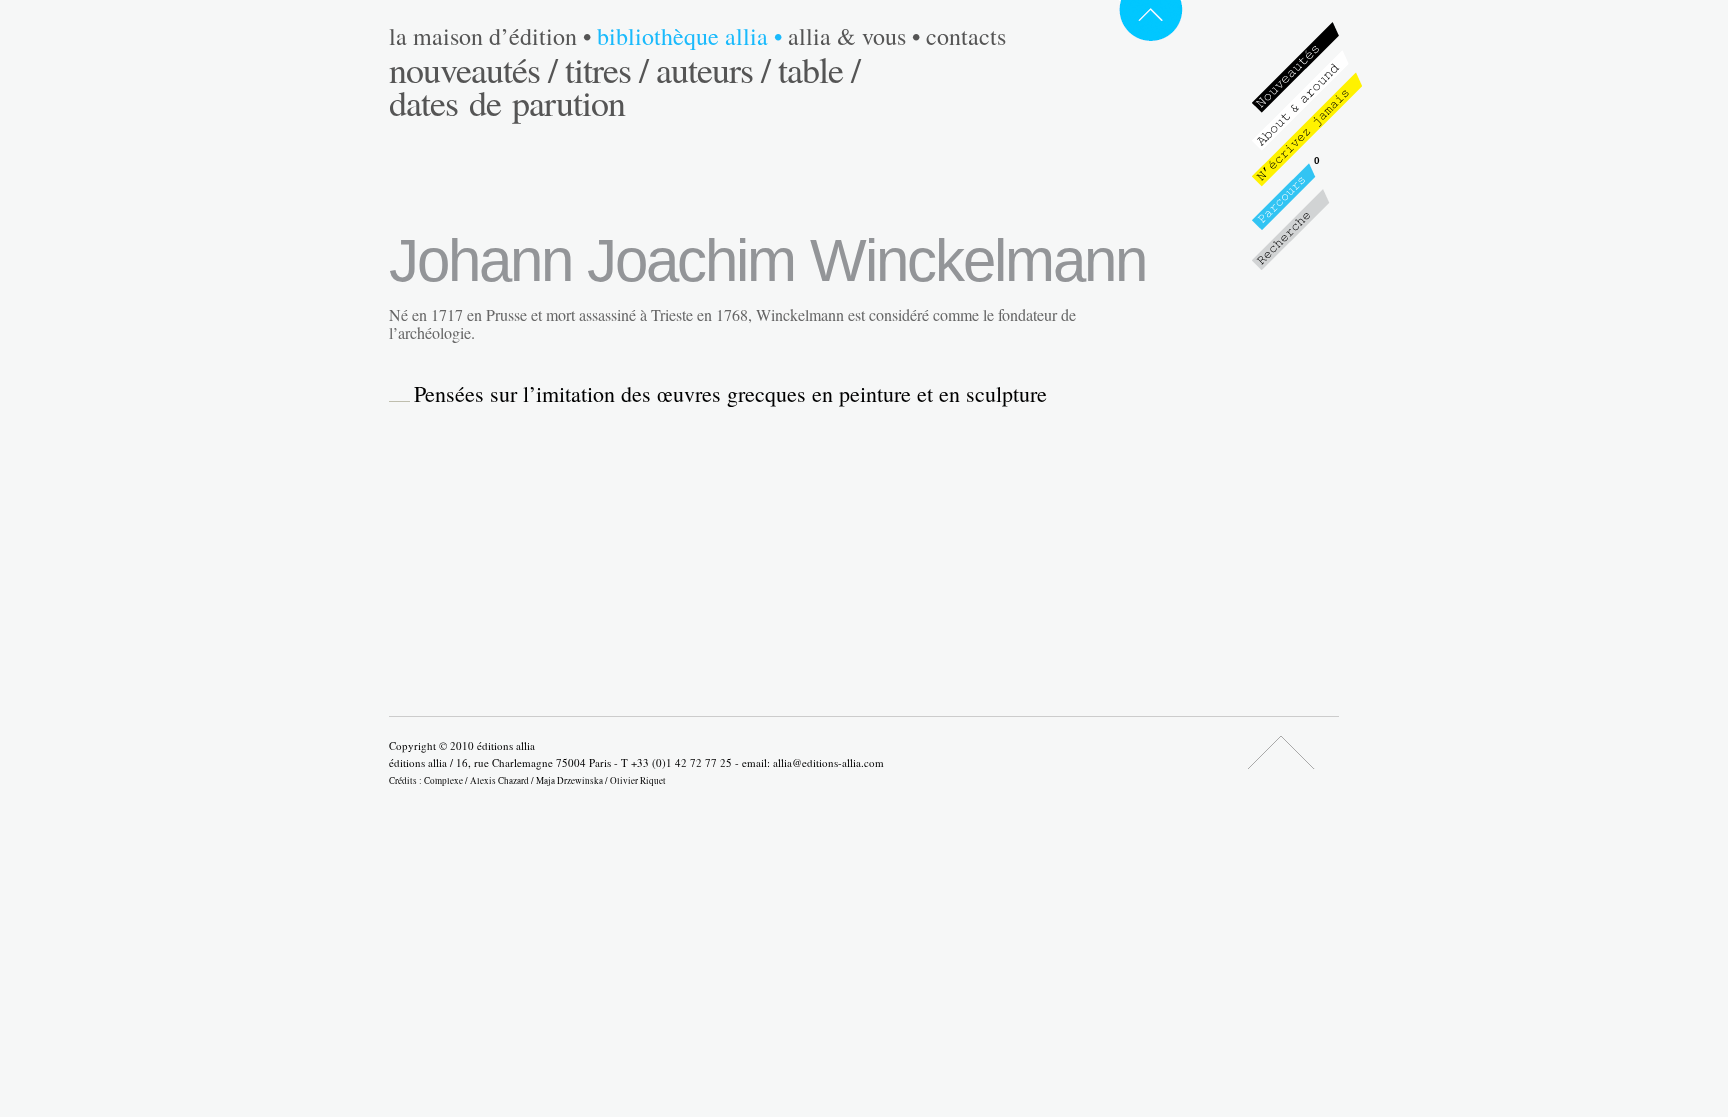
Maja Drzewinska (569, 780)
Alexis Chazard (499, 780)
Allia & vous (854, 36)
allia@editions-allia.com (828, 762)
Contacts (966, 36)
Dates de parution (507, 102)
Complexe (443, 780)
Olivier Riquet (638, 780)
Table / (819, 69)
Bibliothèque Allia (689, 36)
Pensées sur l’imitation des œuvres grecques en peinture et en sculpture (730, 394)
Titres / (606, 69)
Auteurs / (713, 69)
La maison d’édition (490, 36)
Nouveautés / (473, 69)
